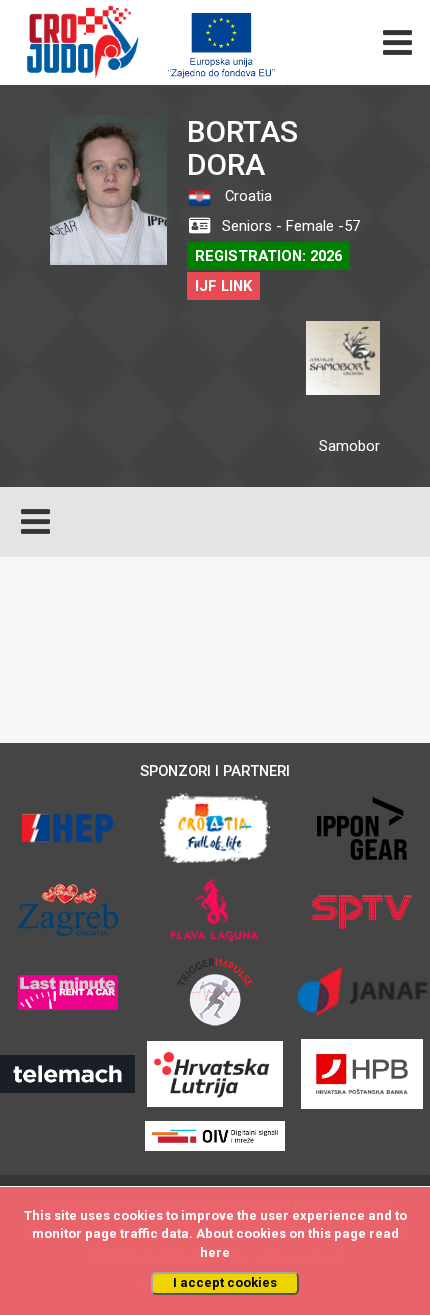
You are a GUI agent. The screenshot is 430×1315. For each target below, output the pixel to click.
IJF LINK (223, 286)
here (215, 1252)
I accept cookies (225, 1282)
